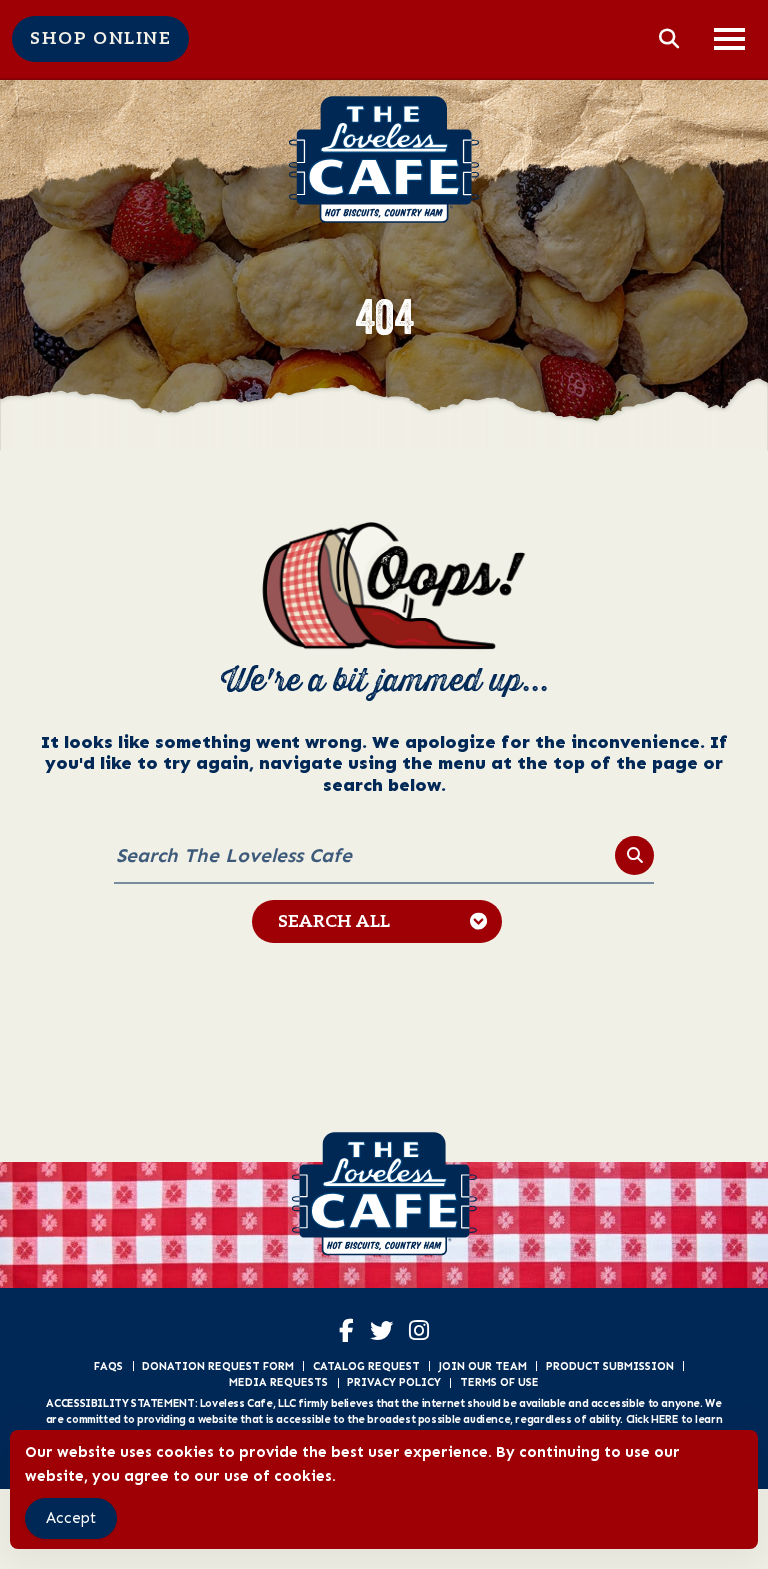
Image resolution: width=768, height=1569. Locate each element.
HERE (664, 1419)
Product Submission (610, 1366)
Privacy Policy (394, 1382)
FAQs (108, 1366)
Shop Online (100, 39)
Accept (71, 1518)
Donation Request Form (218, 1366)
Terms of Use (499, 1382)
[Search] (634, 855)
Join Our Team (482, 1366)
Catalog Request (366, 1366)
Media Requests (278, 1382)
